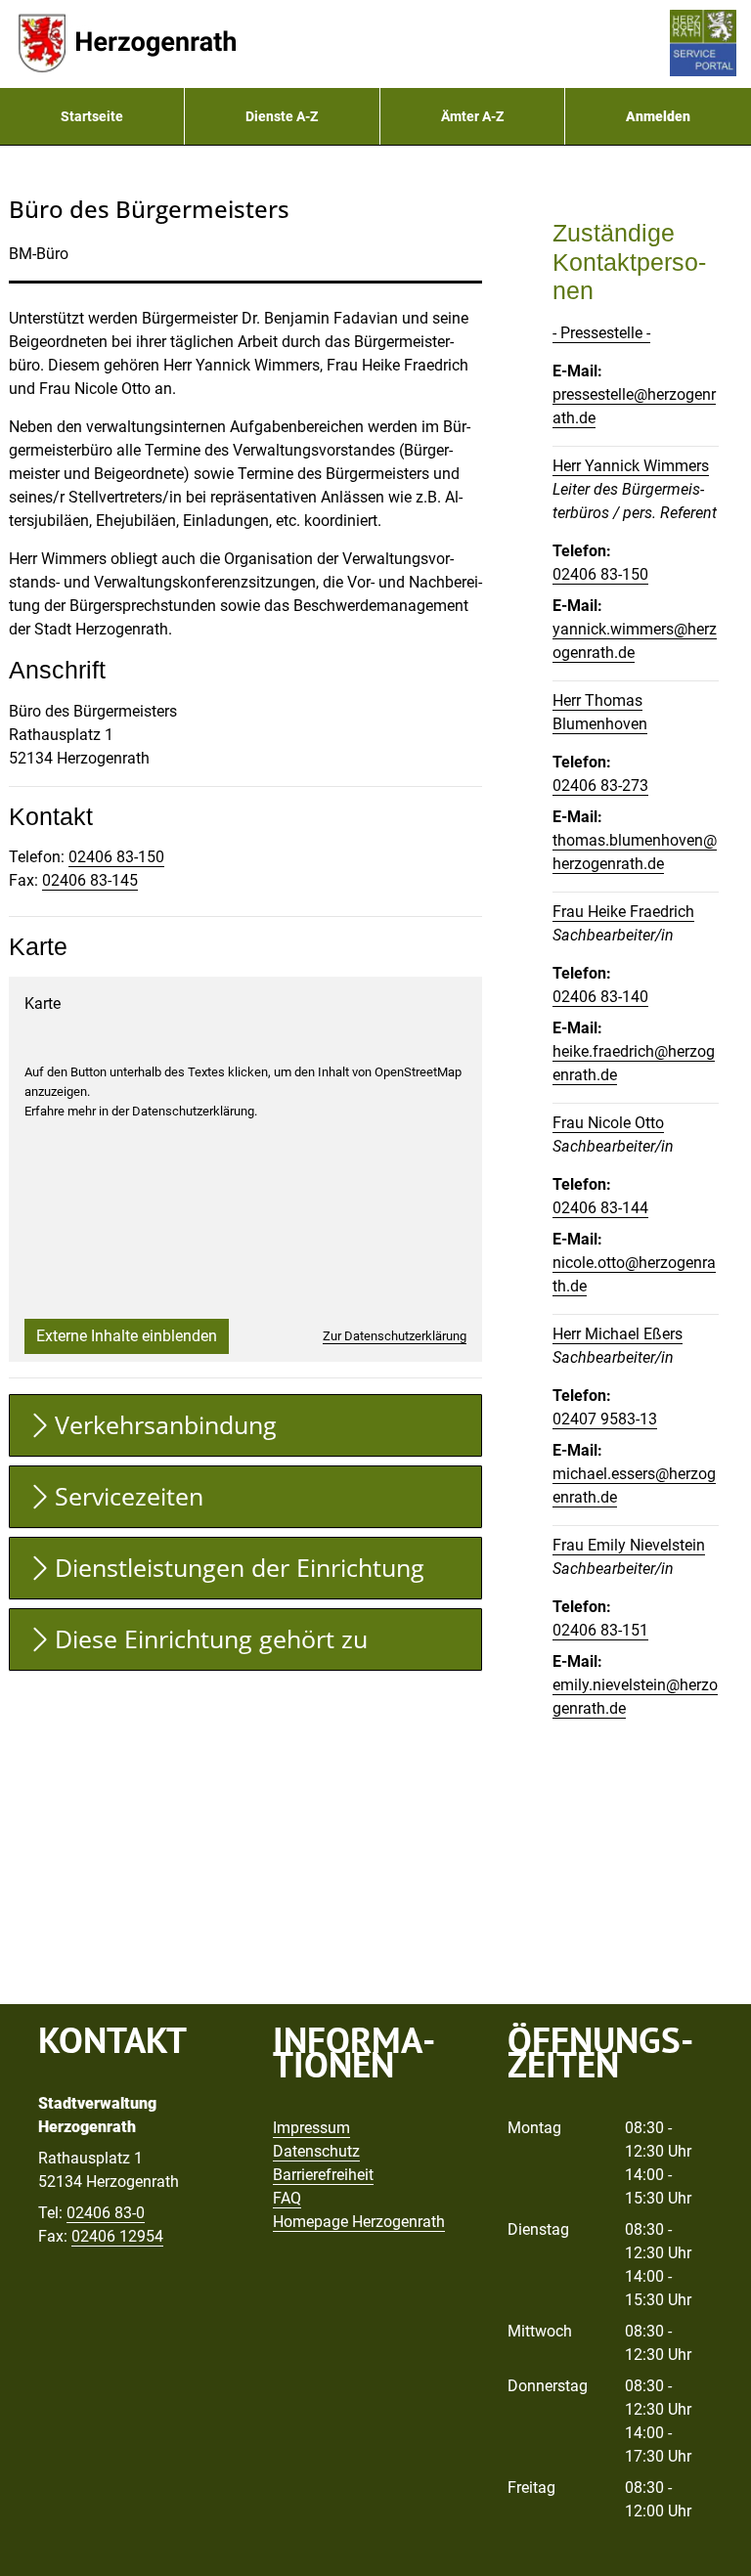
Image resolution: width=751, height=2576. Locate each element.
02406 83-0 (106, 2213)
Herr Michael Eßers (618, 1334)
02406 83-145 (90, 880)
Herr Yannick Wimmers (631, 466)
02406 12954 (117, 2236)
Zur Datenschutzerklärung (395, 1336)
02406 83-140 (600, 997)
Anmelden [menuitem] (658, 116)
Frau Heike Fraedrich (623, 912)
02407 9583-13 (605, 1419)
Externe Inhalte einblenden (127, 1336)
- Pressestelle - (601, 333)
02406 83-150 (116, 857)
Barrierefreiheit (323, 2175)
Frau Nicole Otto (608, 1123)
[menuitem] (92, 116)
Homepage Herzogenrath (359, 2222)
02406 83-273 (600, 786)
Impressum (311, 2128)
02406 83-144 (600, 1208)
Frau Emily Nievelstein (629, 1545)
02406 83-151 (600, 1630)
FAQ (287, 2198)
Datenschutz (316, 2151)
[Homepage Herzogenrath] (127, 44)
